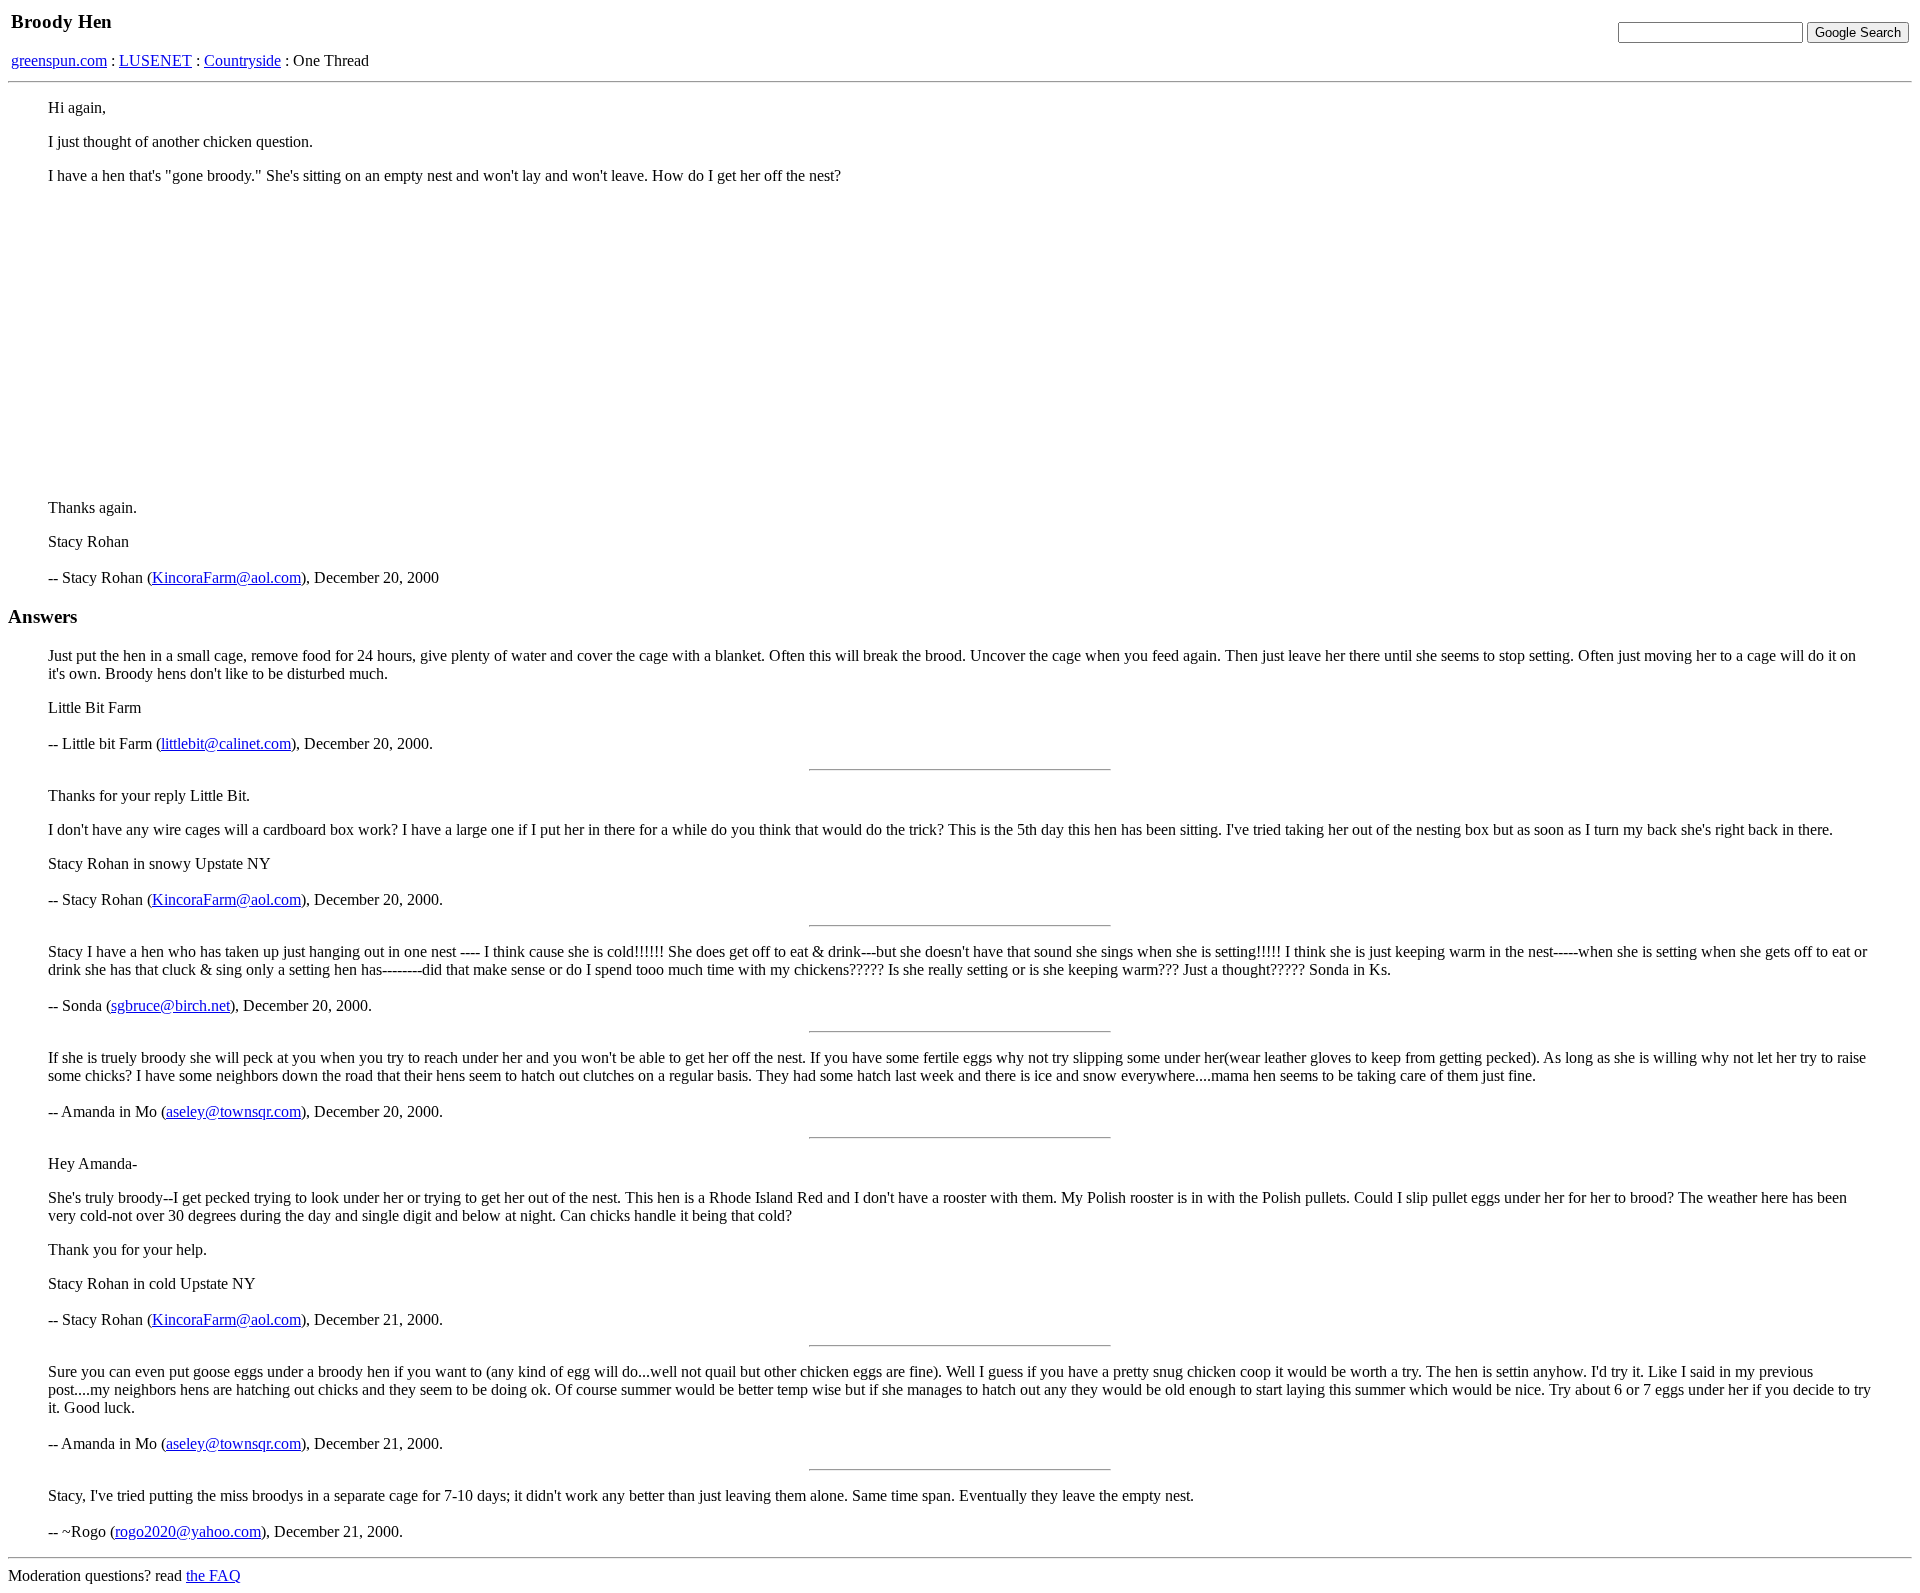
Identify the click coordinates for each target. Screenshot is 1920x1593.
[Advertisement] (960, 341)
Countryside (242, 60)
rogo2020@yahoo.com (188, 1531)
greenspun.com (59, 60)
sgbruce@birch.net (170, 1005)
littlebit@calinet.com (226, 743)
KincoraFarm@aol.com (226, 577)
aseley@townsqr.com (233, 1111)
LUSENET (155, 60)
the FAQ (213, 1575)
